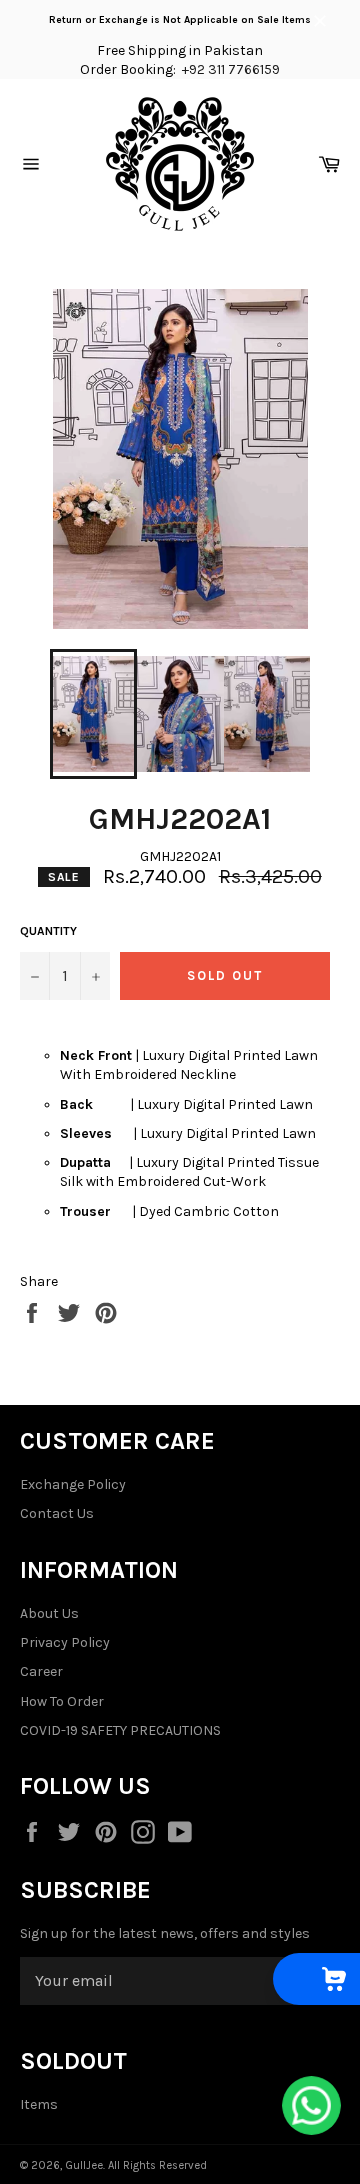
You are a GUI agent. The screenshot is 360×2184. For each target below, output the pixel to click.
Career (41, 1671)
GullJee (84, 2165)
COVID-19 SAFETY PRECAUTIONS (120, 1730)
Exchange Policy (73, 1484)
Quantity (48, 931)
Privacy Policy (65, 1642)
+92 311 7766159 (231, 69)
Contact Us (57, 1513)
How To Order (62, 1701)
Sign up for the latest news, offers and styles (165, 1933)
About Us (49, 1613)
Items (39, 2104)
